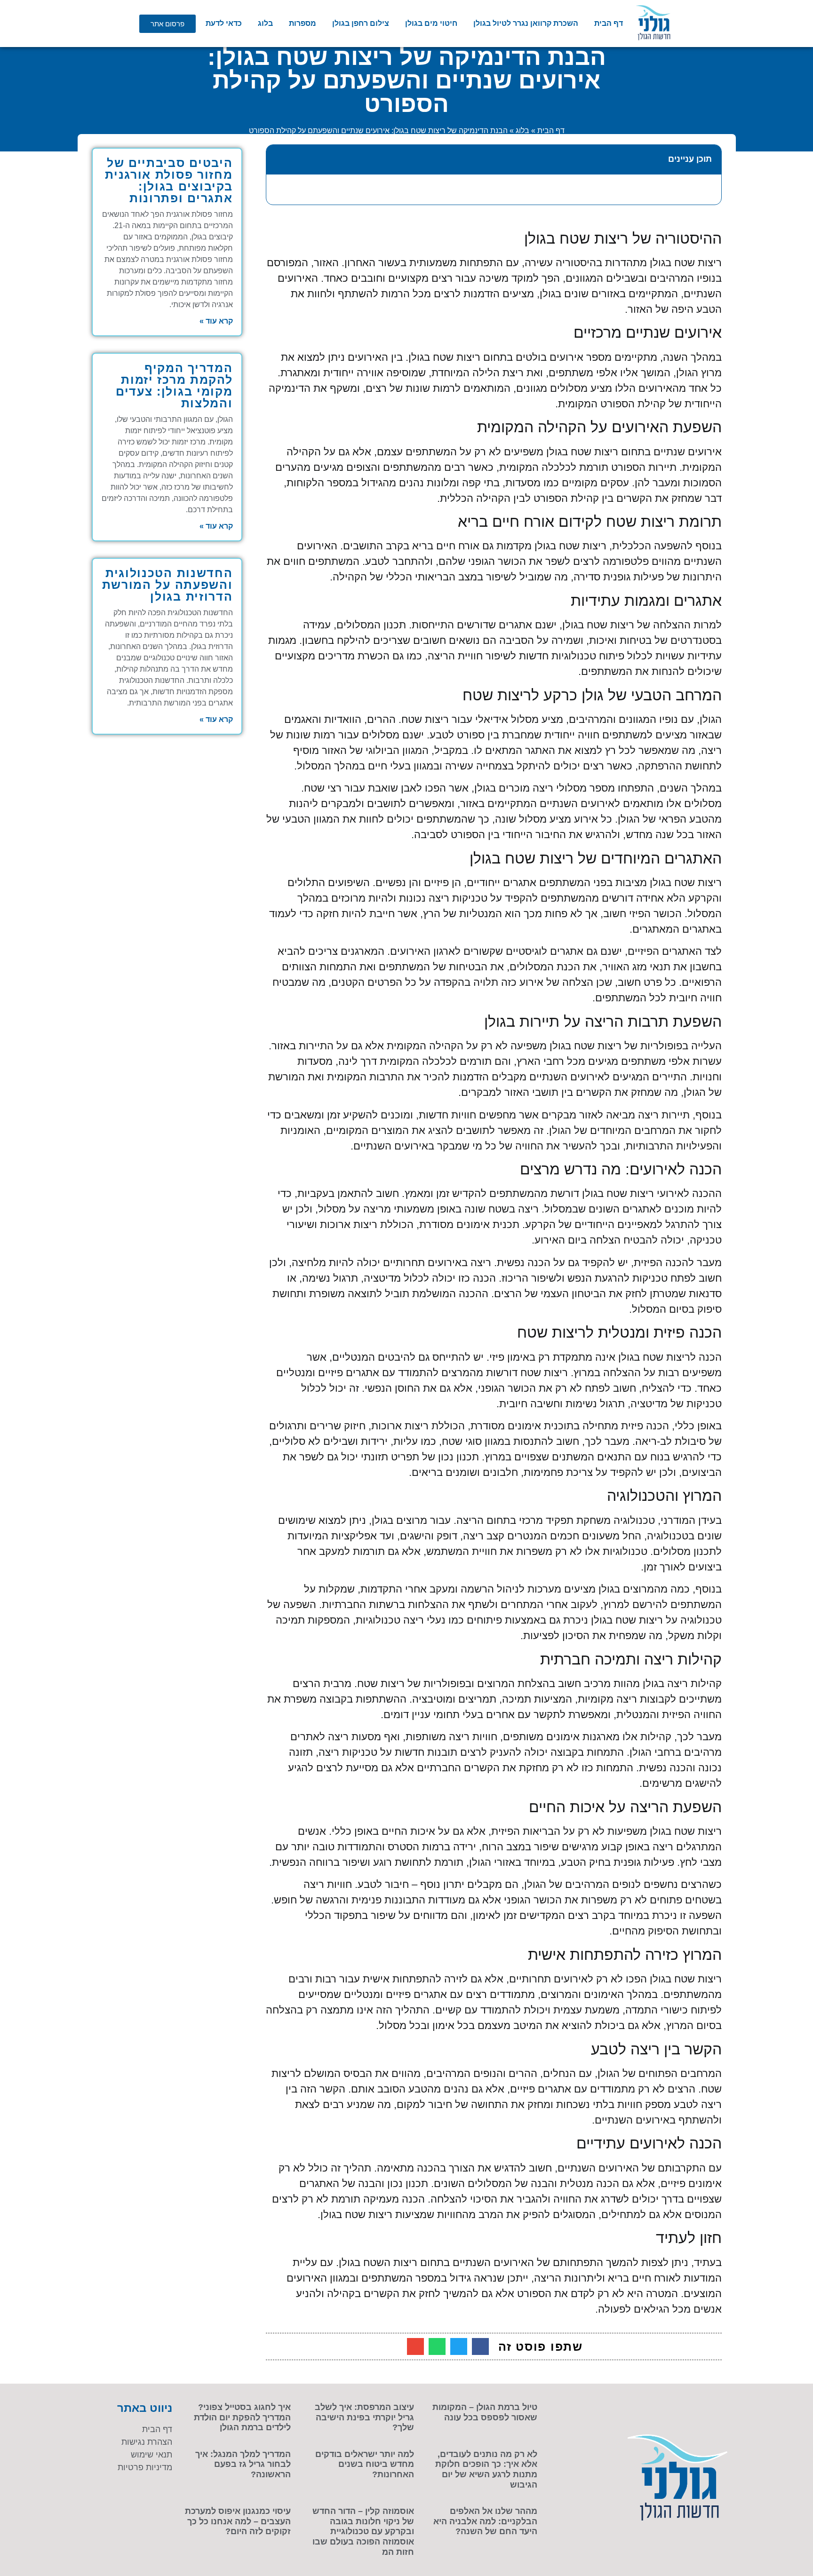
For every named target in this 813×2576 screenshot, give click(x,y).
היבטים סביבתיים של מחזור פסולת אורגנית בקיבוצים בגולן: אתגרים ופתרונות (169, 180)
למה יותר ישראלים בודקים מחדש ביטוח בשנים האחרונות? (365, 2464)
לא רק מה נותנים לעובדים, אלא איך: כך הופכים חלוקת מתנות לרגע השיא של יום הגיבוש (486, 2469)
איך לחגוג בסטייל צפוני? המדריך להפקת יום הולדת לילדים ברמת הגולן (242, 2417)
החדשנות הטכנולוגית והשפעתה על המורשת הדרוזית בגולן (167, 585)
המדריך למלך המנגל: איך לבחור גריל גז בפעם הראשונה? (243, 2464)
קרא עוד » (216, 321)
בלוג (265, 23)
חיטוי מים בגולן (431, 23)
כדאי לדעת (224, 23)
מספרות (303, 23)
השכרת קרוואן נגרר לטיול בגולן (526, 23)
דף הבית (609, 23)
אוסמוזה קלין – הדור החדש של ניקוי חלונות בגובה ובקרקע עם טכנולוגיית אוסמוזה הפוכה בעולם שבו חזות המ (363, 2531)
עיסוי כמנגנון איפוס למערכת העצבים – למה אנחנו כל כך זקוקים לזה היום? (238, 2521)
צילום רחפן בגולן (361, 23)
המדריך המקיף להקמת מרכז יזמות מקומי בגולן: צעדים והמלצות (174, 385)
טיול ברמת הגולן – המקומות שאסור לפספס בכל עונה (485, 2412)
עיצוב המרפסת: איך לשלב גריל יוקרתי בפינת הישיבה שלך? (364, 2417)
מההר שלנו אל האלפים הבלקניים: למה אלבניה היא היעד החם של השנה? (485, 2521)
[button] (279, 159)
